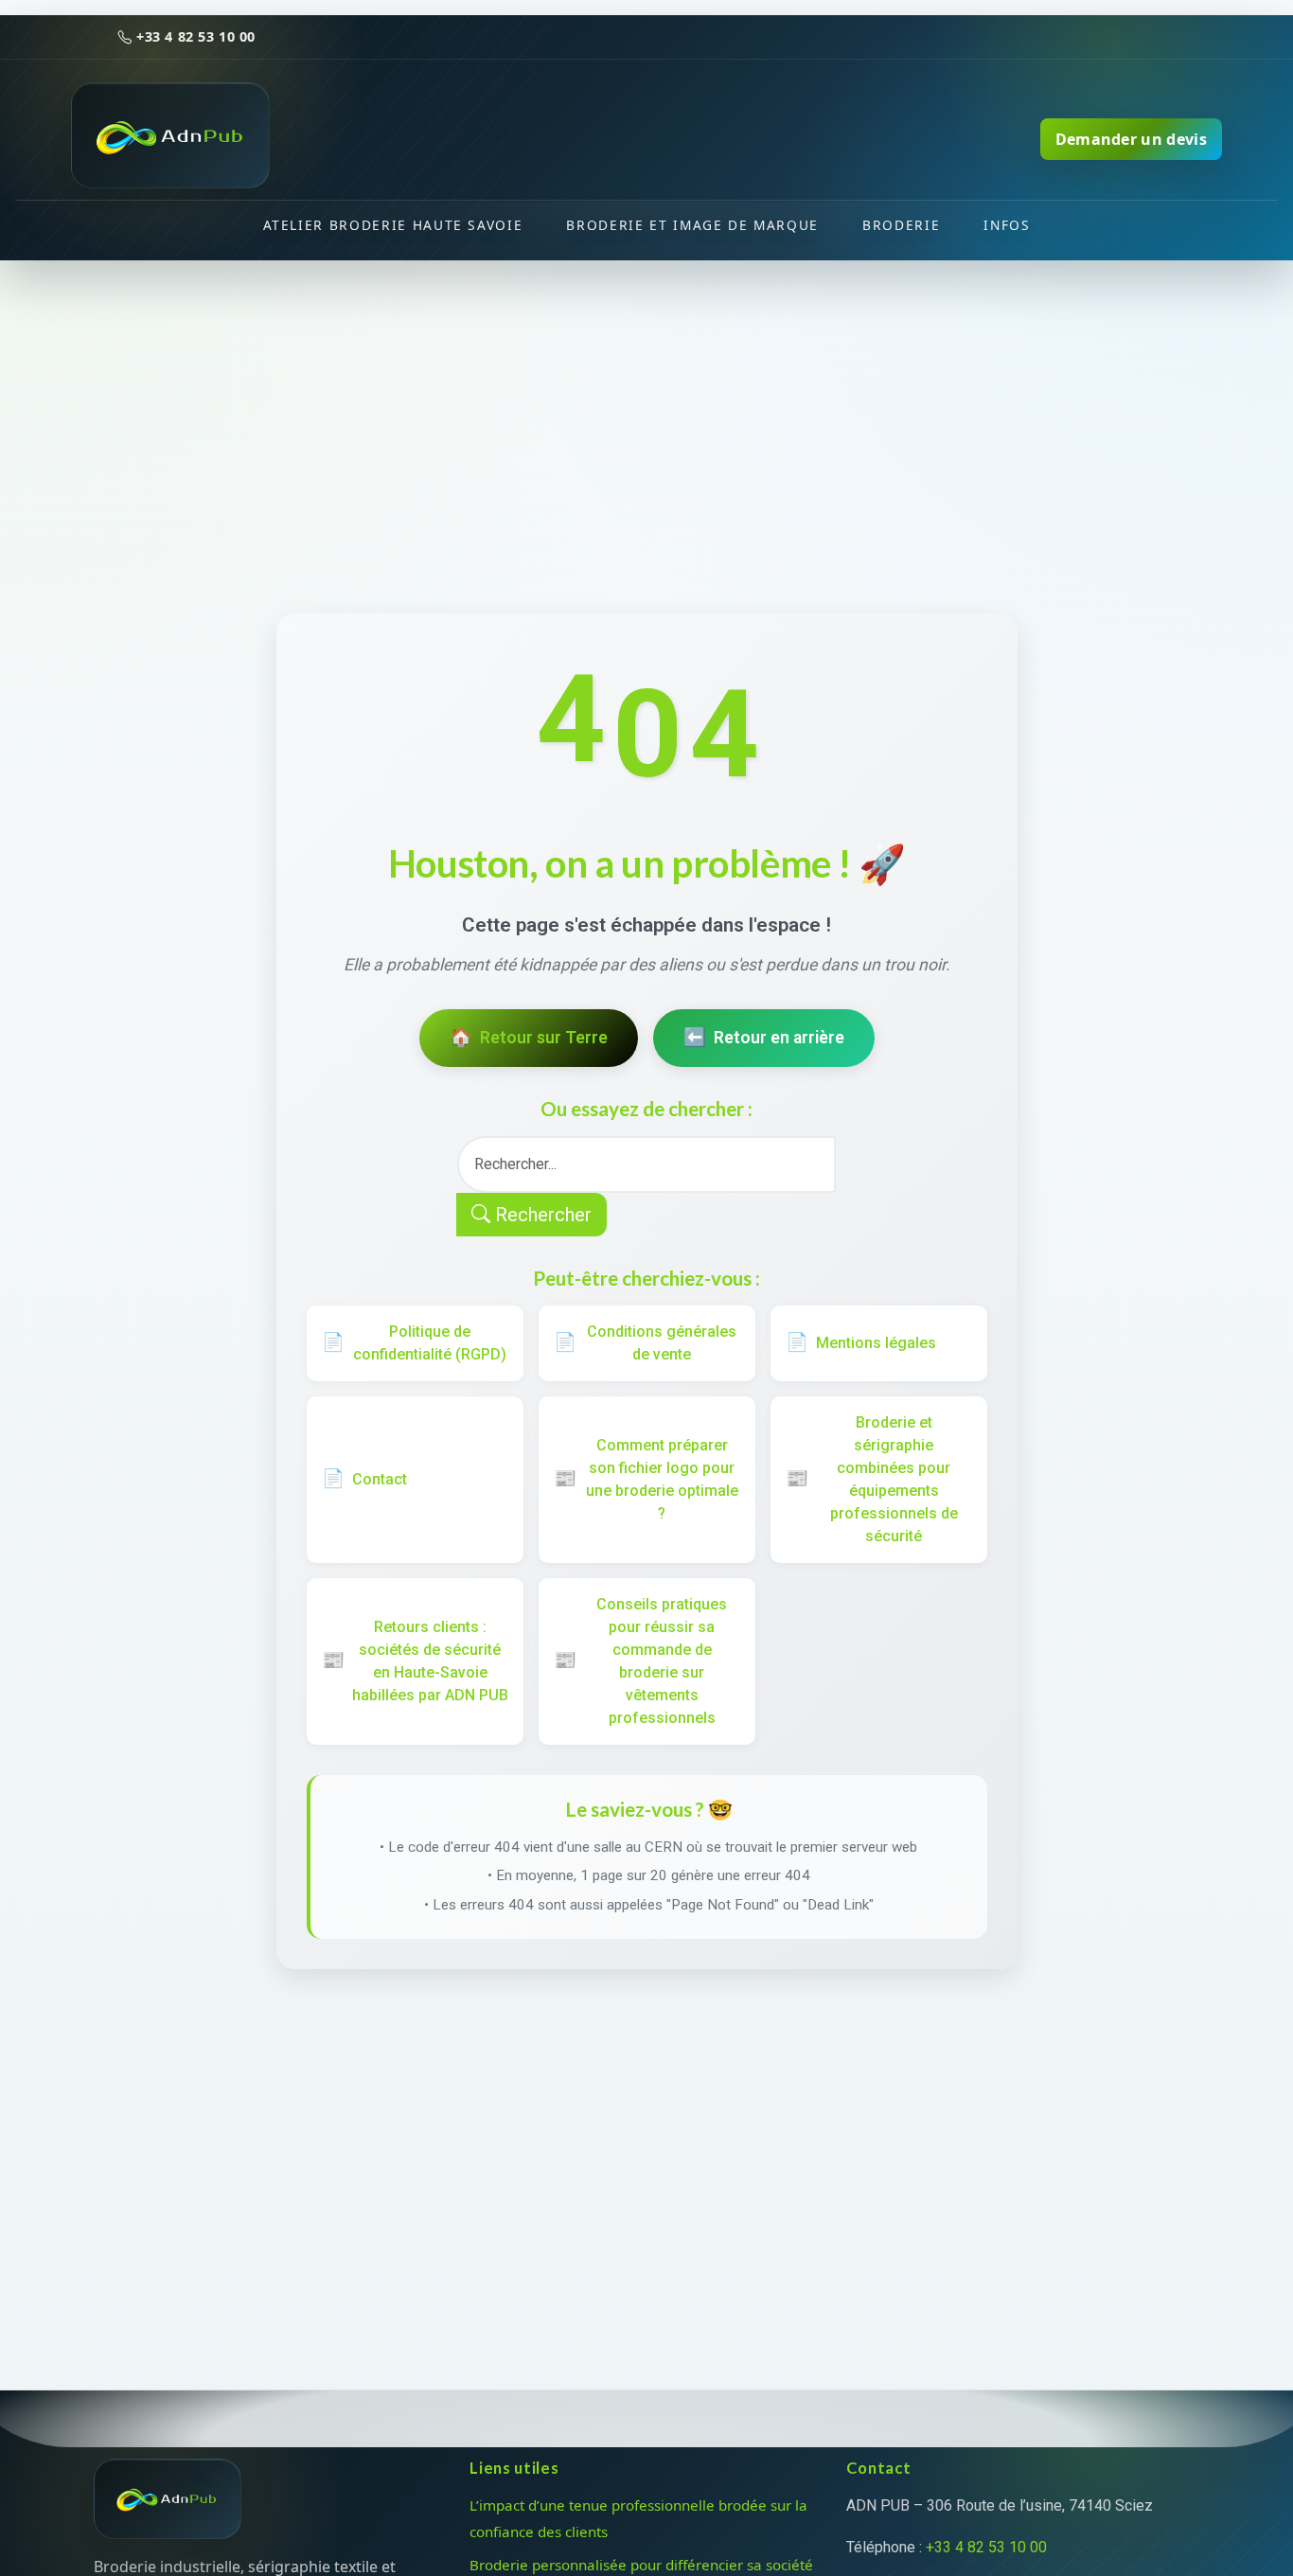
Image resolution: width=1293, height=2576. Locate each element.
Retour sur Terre (529, 1037)
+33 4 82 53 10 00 (194, 36)
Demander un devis (1131, 139)
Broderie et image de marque (692, 225)
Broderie (901, 225)
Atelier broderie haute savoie (393, 225)
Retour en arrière (764, 1037)
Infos (1007, 225)
